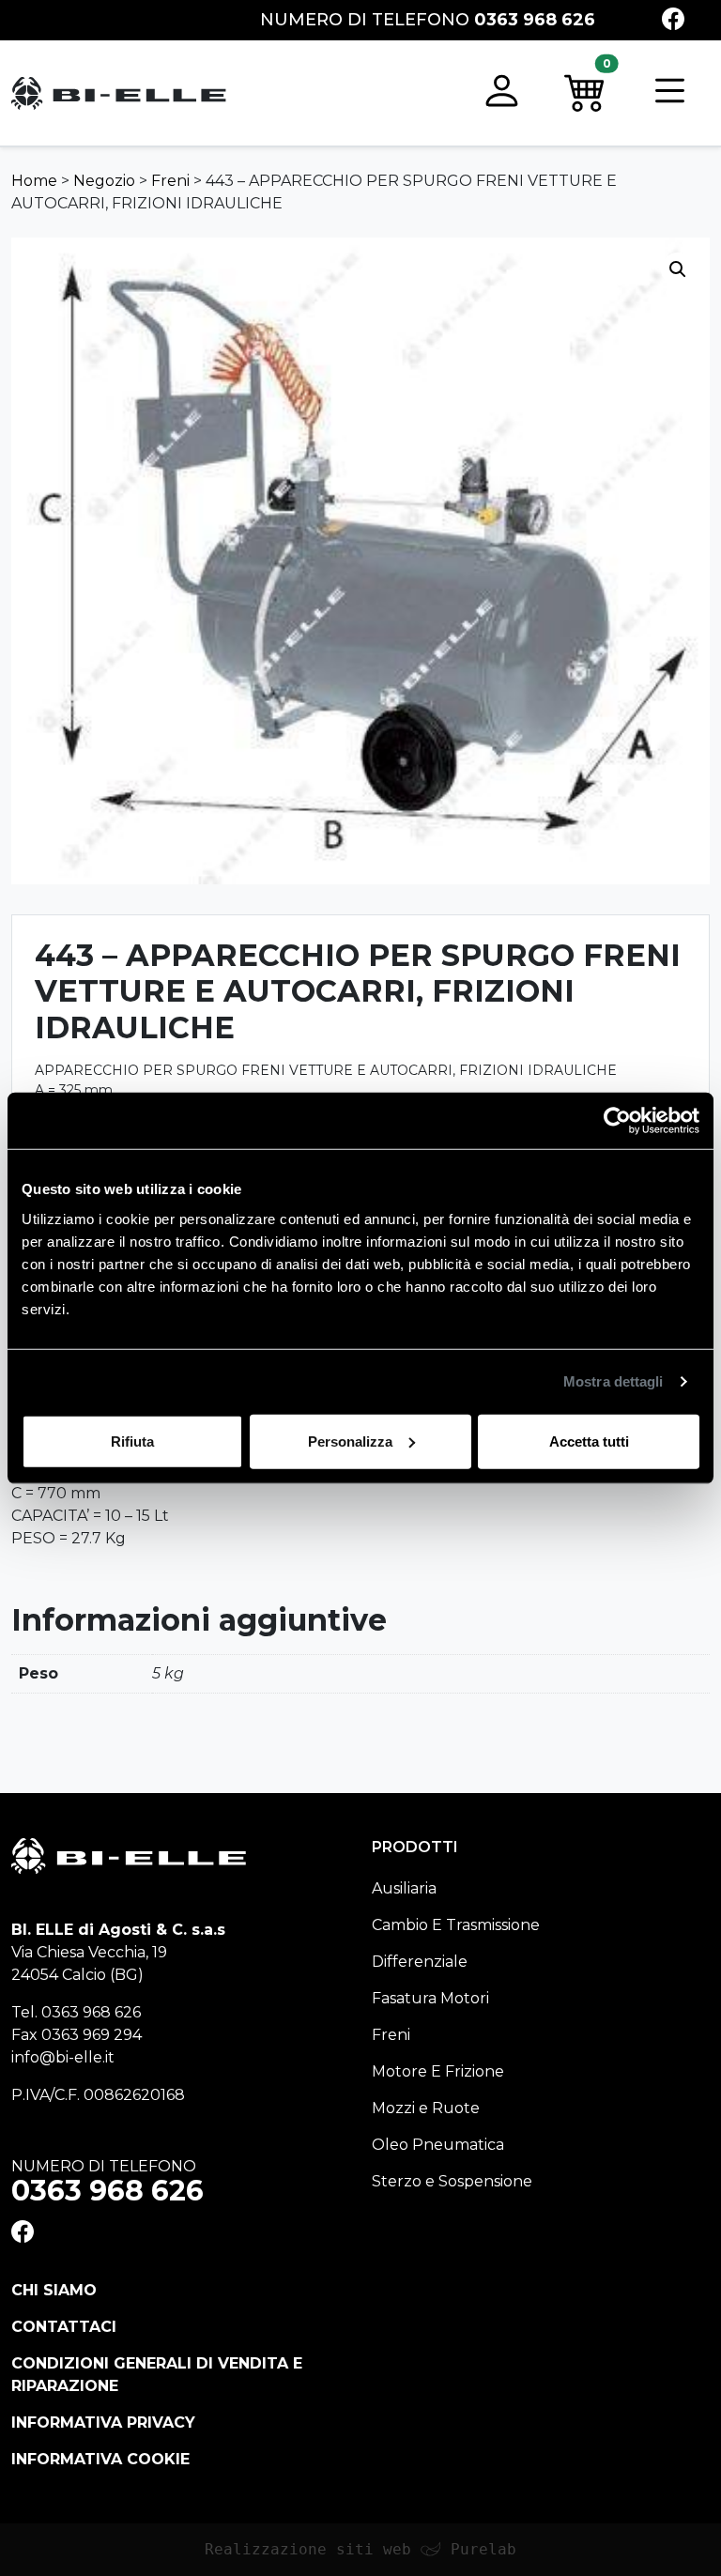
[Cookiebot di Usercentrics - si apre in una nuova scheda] (617, 1121)
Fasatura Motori (430, 1998)
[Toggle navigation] (670, 93)
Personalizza (350, 1441)
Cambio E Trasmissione (456, 1925)
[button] (502, 93)
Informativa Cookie (100, 2459)
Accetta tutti (589, 1441)
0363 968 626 (91, 2012)
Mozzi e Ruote (426, 2108)
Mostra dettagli (614, 1381)
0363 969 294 (92, 2035)
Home (34, 181)
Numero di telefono (428, 20)
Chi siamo (54, 2290)
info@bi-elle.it (63, 2057)
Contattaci (64, 2327)
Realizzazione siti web (308, 2549)
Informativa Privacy (103, 2423)
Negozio (104, 181)
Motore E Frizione (438, 2071)
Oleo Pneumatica (438, 2145)
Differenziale (420, 1962)
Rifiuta (132, 1441)
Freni (170, 181)
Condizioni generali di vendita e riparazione (157, 2375)
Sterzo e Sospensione (452, 2181)
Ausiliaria (404, 1888)
